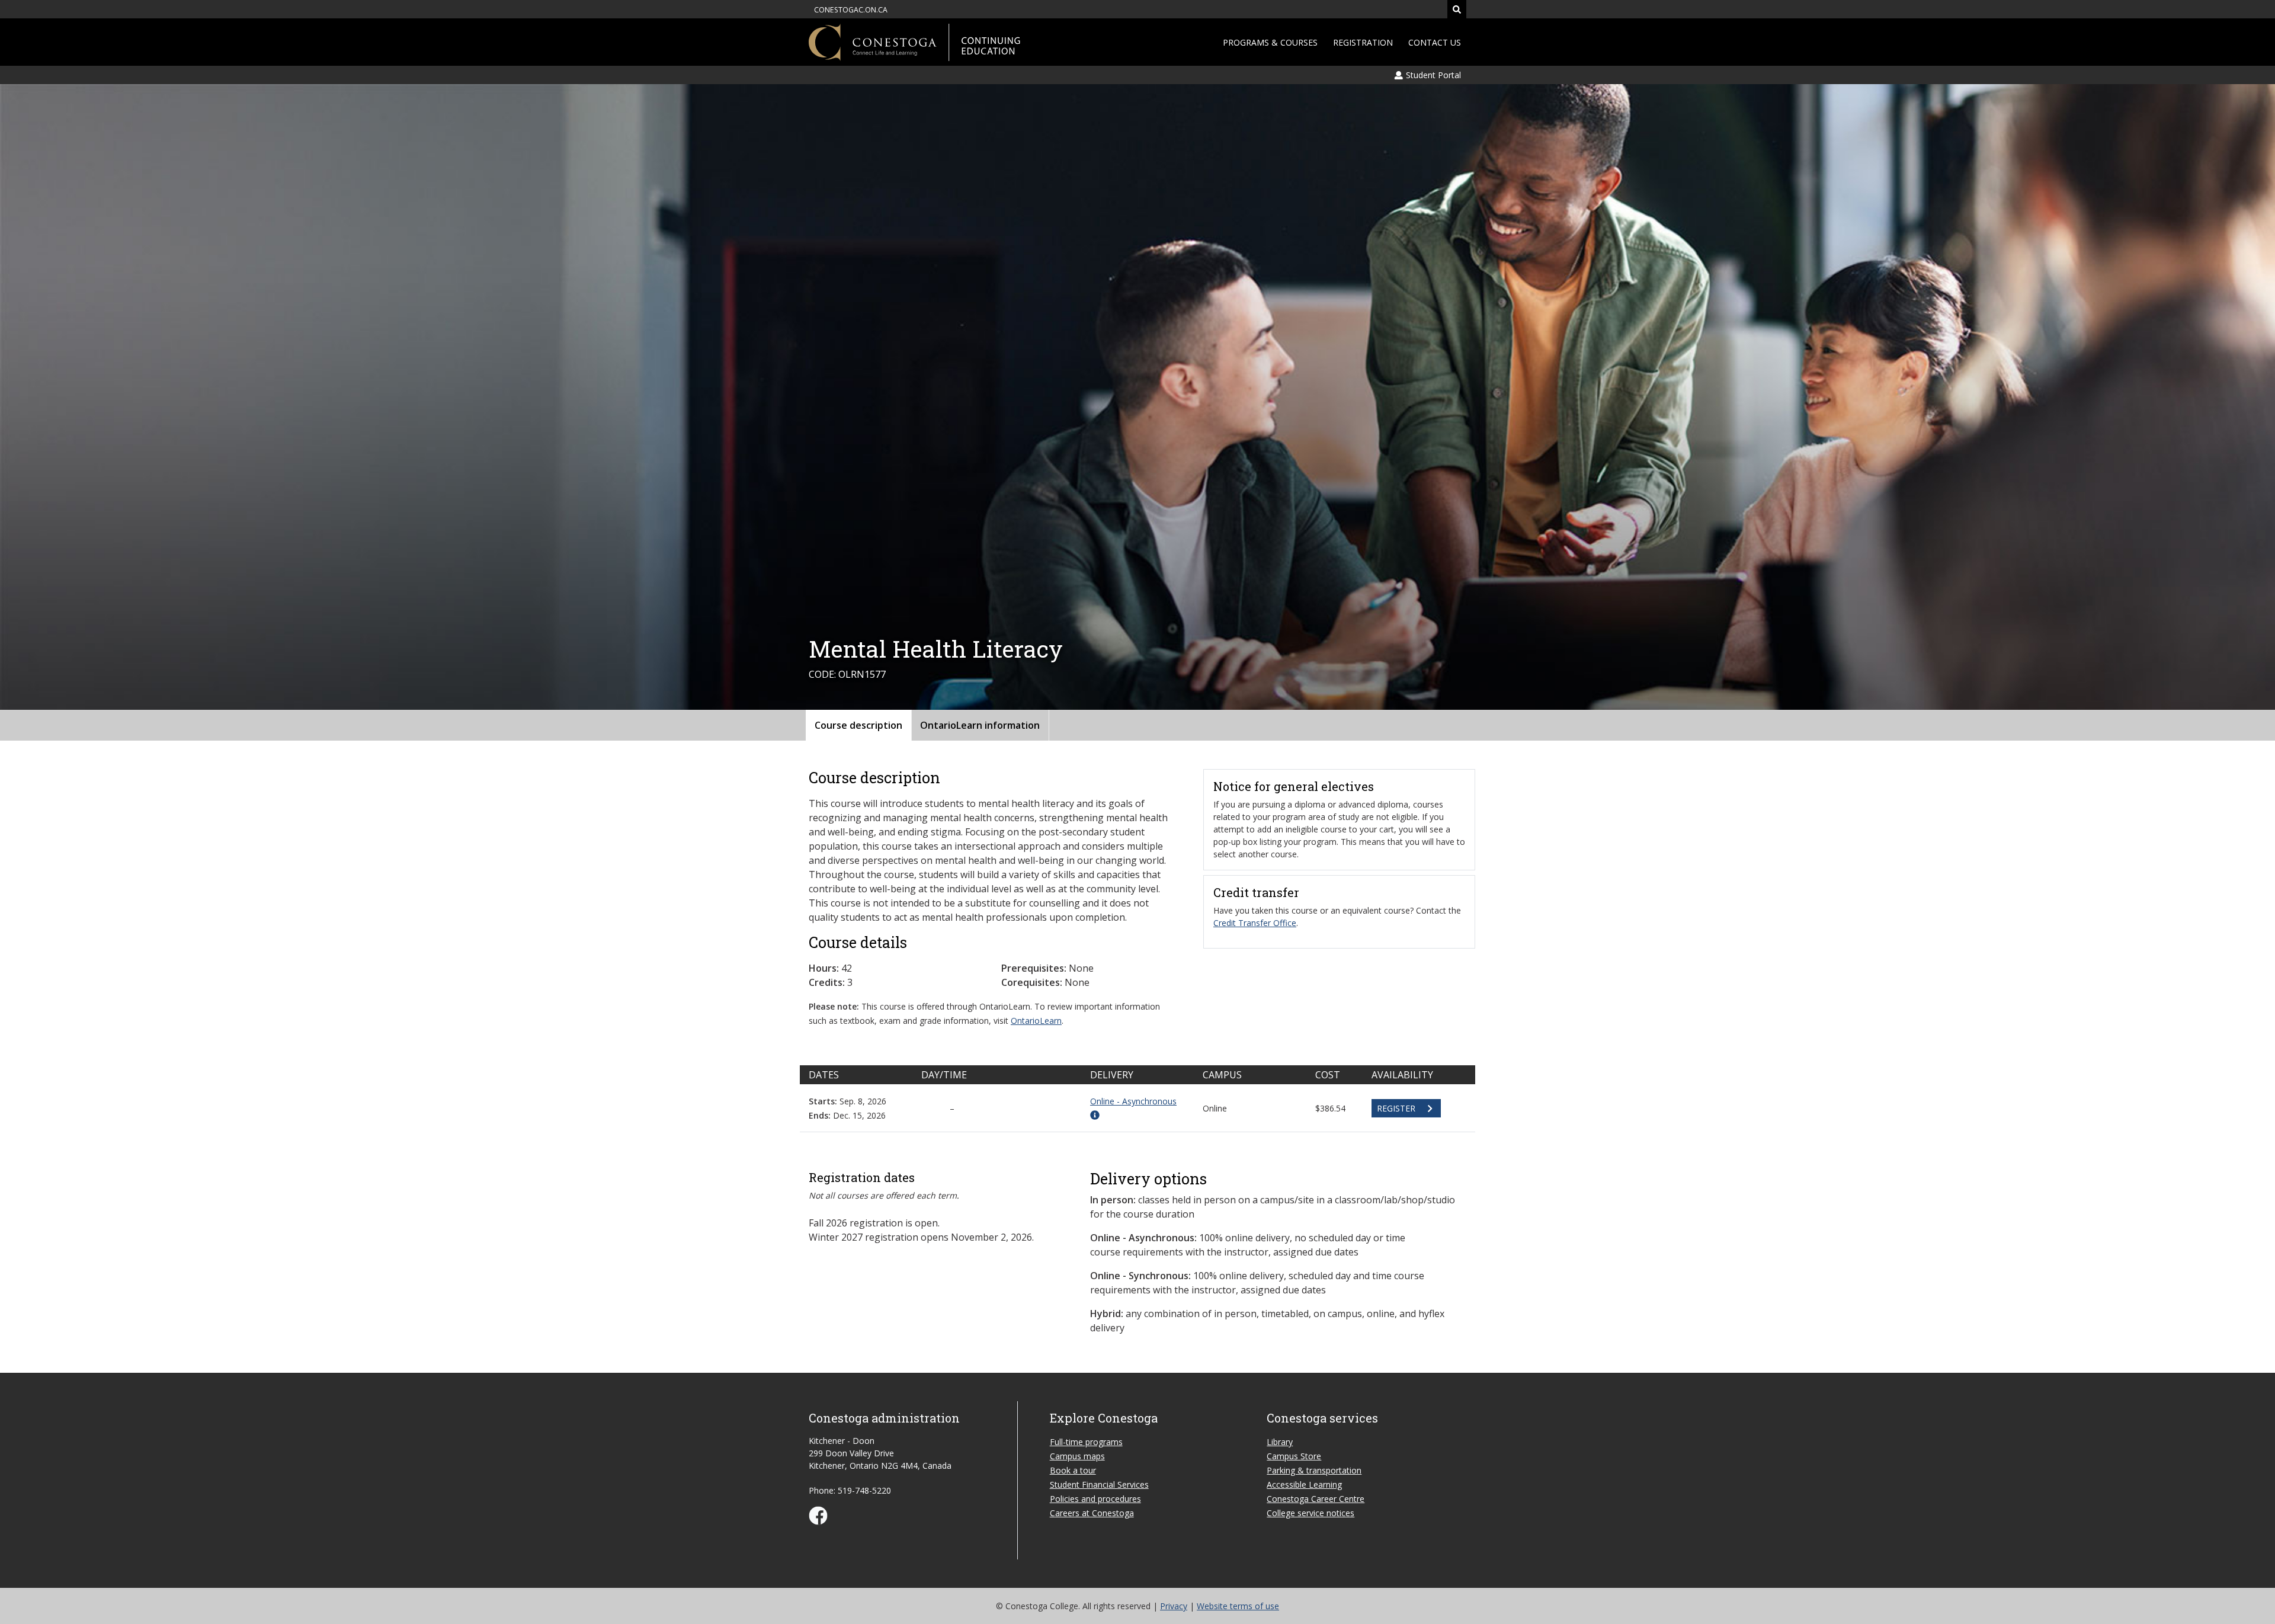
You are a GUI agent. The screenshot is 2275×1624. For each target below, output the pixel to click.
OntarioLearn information (980, 725)
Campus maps (1077, 1456)
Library (1280, 1442)
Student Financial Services (1099, 1484)
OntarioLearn (1036, 1021)
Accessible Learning (1304, 1484)
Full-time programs (1086, 1442)
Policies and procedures (1095, 1499)
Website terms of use (1238, 1606)
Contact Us (1435, 42)
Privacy (1174, 1606)
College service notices (1310, 1513)
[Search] (1457, 9)
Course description (858, 725)
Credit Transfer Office (1255, 923)
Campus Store (1294, 1456)
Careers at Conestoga (1092, 1513)
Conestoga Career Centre (1316, 1499)
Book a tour (1073, 1470)
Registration (1363, 42)
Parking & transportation (1314, 1470)
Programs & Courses (1270, 42)
